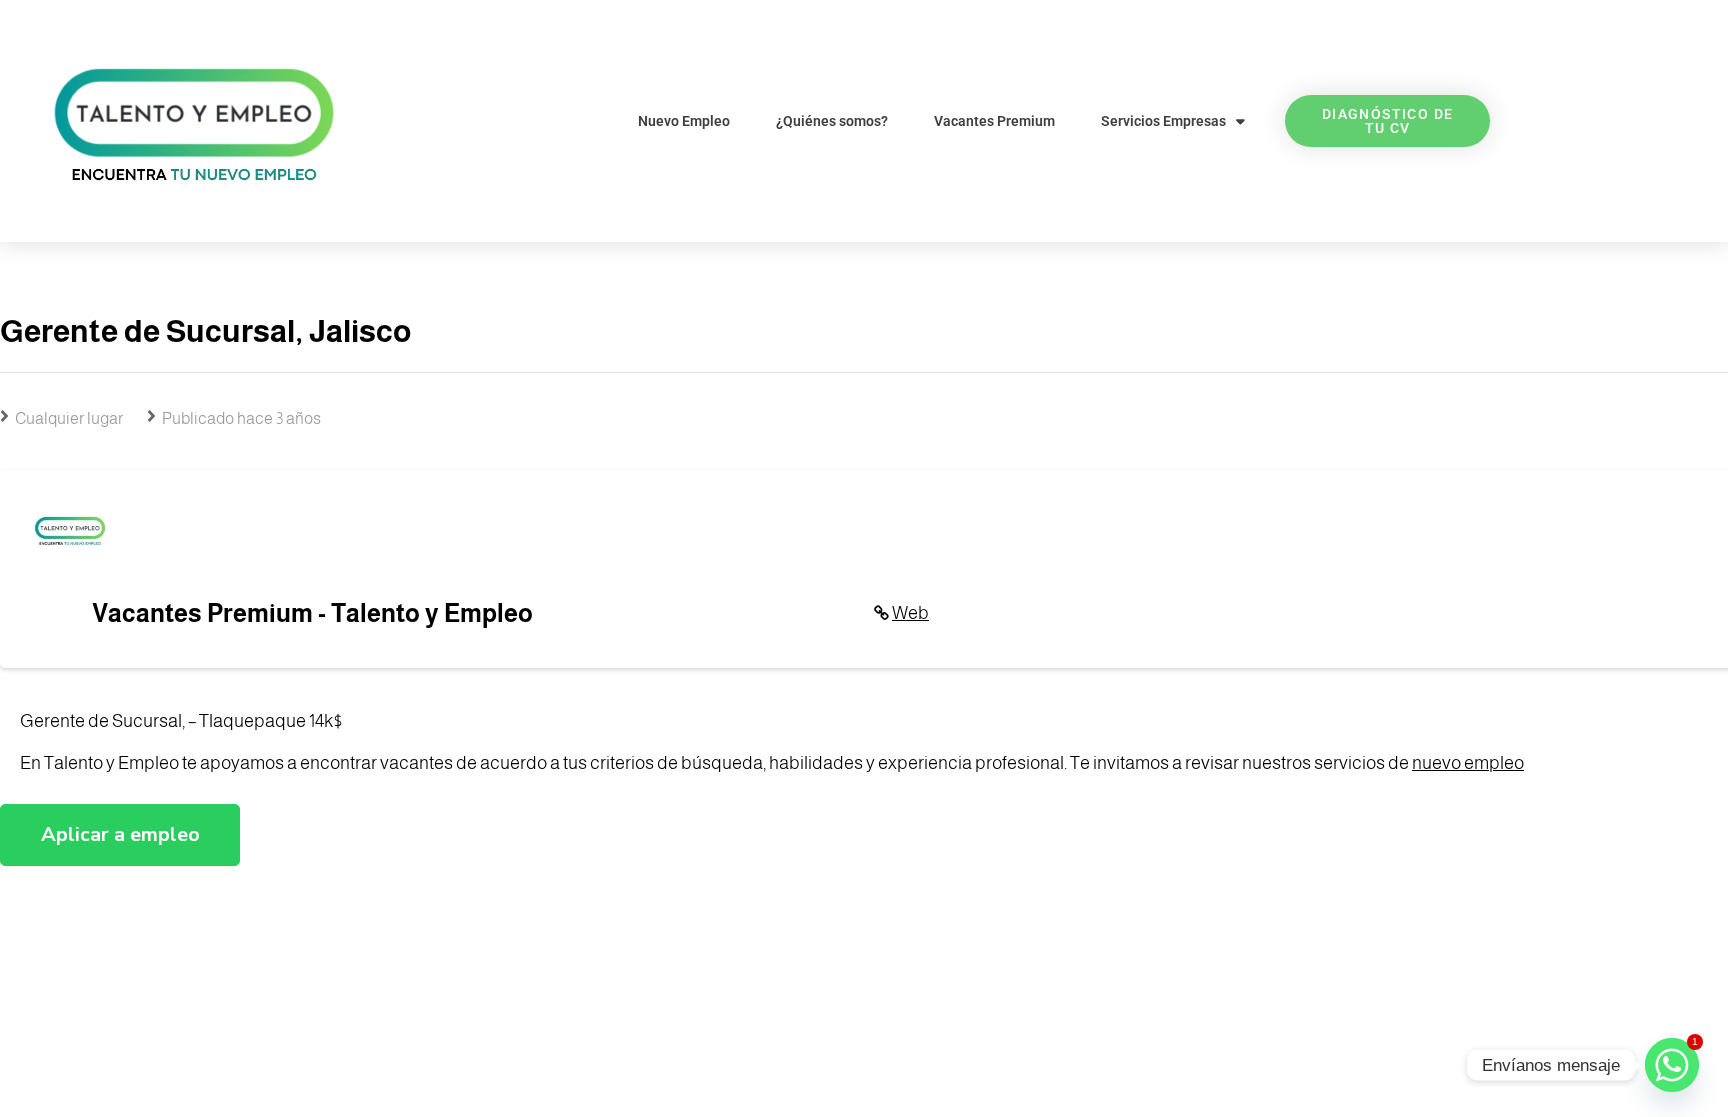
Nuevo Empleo (684, 121)
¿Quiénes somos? (832, 121)
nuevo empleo (1468, 763)
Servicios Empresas (1163, 121)
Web (910, 613)
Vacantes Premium (994, 121)
